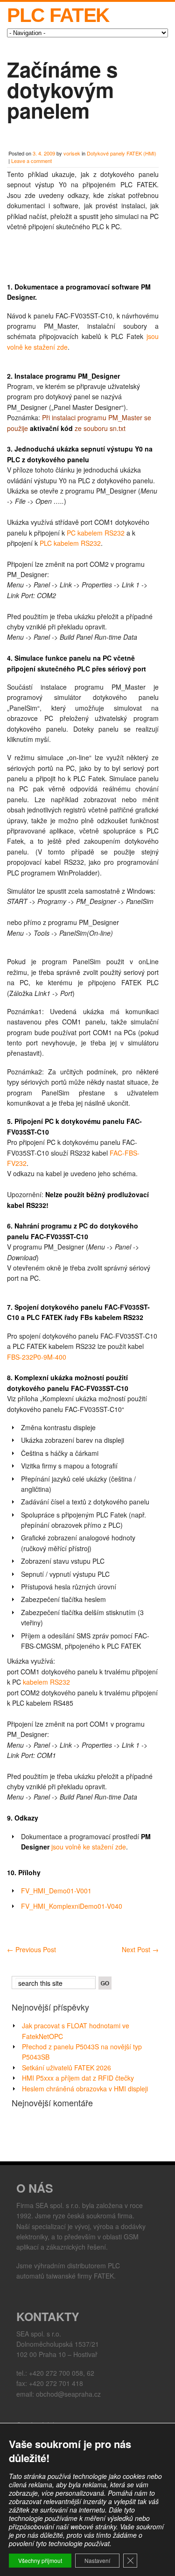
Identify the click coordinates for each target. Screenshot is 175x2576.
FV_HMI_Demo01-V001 (56, 1891)
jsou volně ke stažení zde (89, 1847)
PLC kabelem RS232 (70, 543)
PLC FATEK (58, 15)
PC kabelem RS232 (96, 533)
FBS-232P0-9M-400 (37, 1357)
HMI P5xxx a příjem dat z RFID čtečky (78, 2078)
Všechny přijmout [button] (40, 2560)
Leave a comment (31, 161)
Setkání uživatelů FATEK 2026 (66, 2068)
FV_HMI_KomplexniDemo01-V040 (72, 1906)
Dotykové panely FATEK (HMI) (122, 153)
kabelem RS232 (46, 1682)
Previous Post (31, 1949)
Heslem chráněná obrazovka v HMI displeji (85, 2089)
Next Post (140, 1949)
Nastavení (97, 2560)
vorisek (72, 153)
